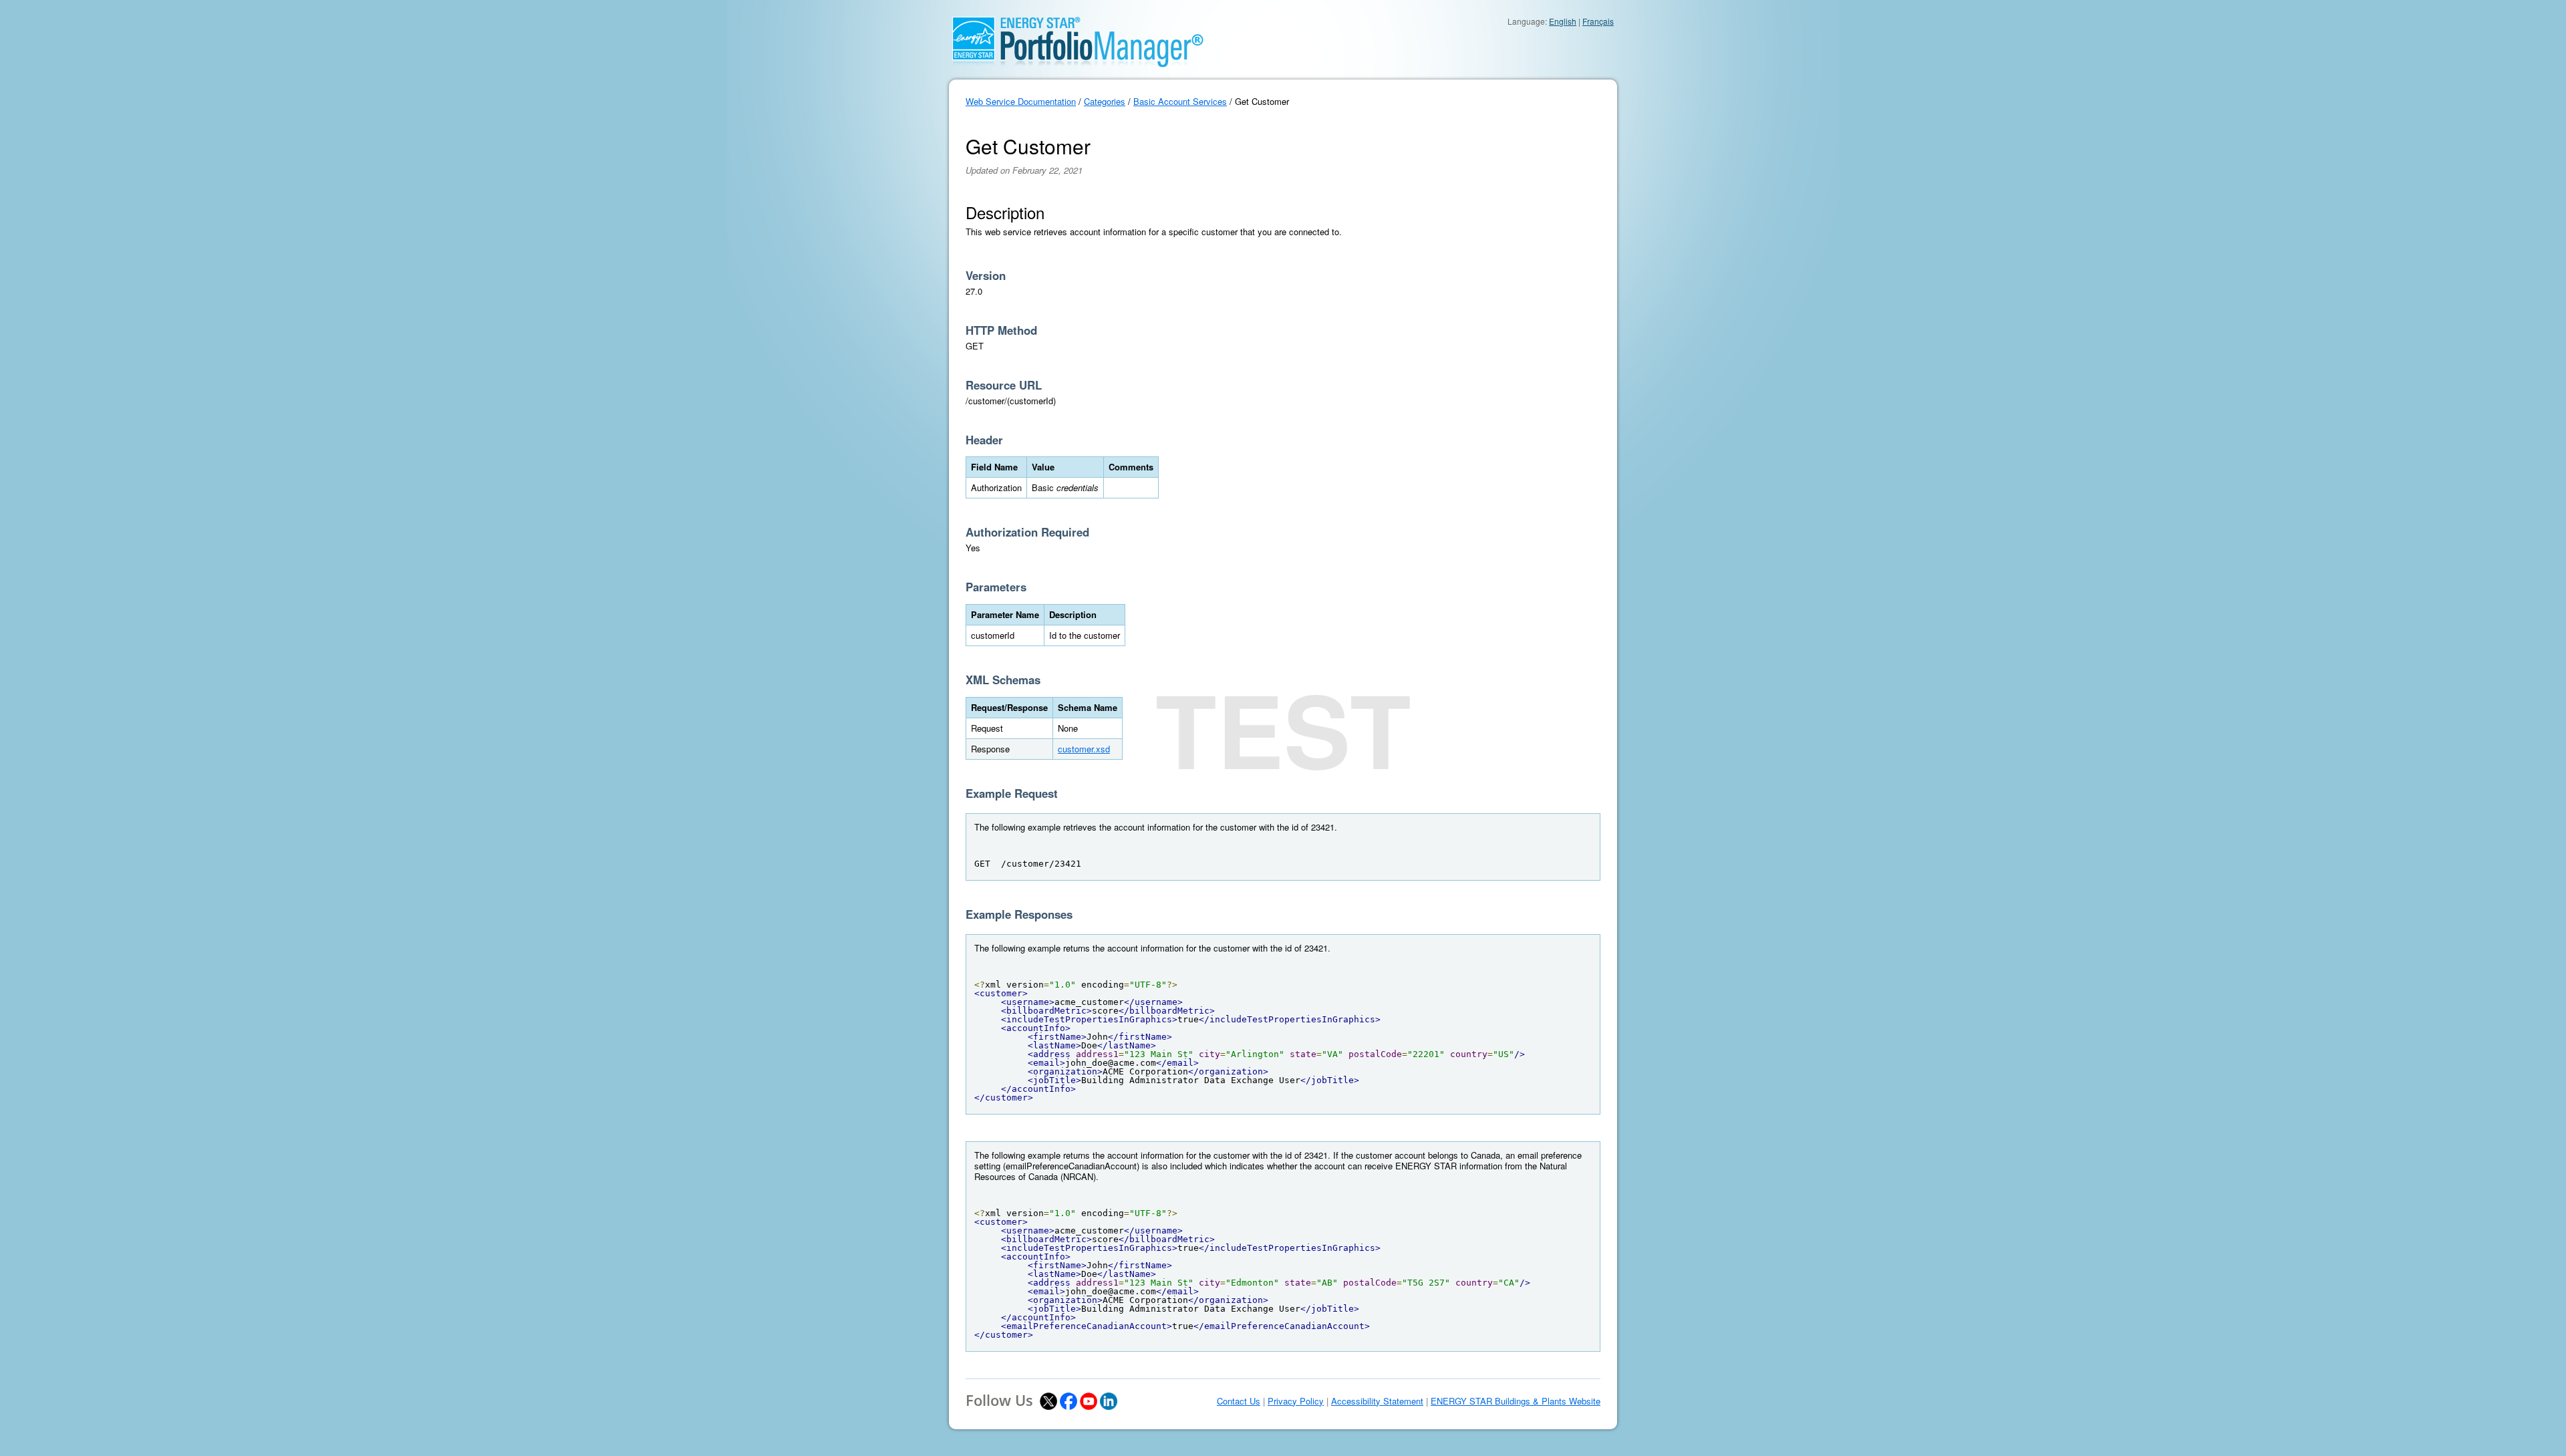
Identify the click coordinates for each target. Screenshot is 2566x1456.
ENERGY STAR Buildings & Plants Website (1516, 1401)
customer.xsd (1084, 749)
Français (1598, 21)
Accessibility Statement (1377, 1401)
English (1563, 21)
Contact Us (1239, 1401)
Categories (1105, 101)
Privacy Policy (1296, 1401)
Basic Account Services (1180, 101)
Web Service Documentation (1021, 101)
